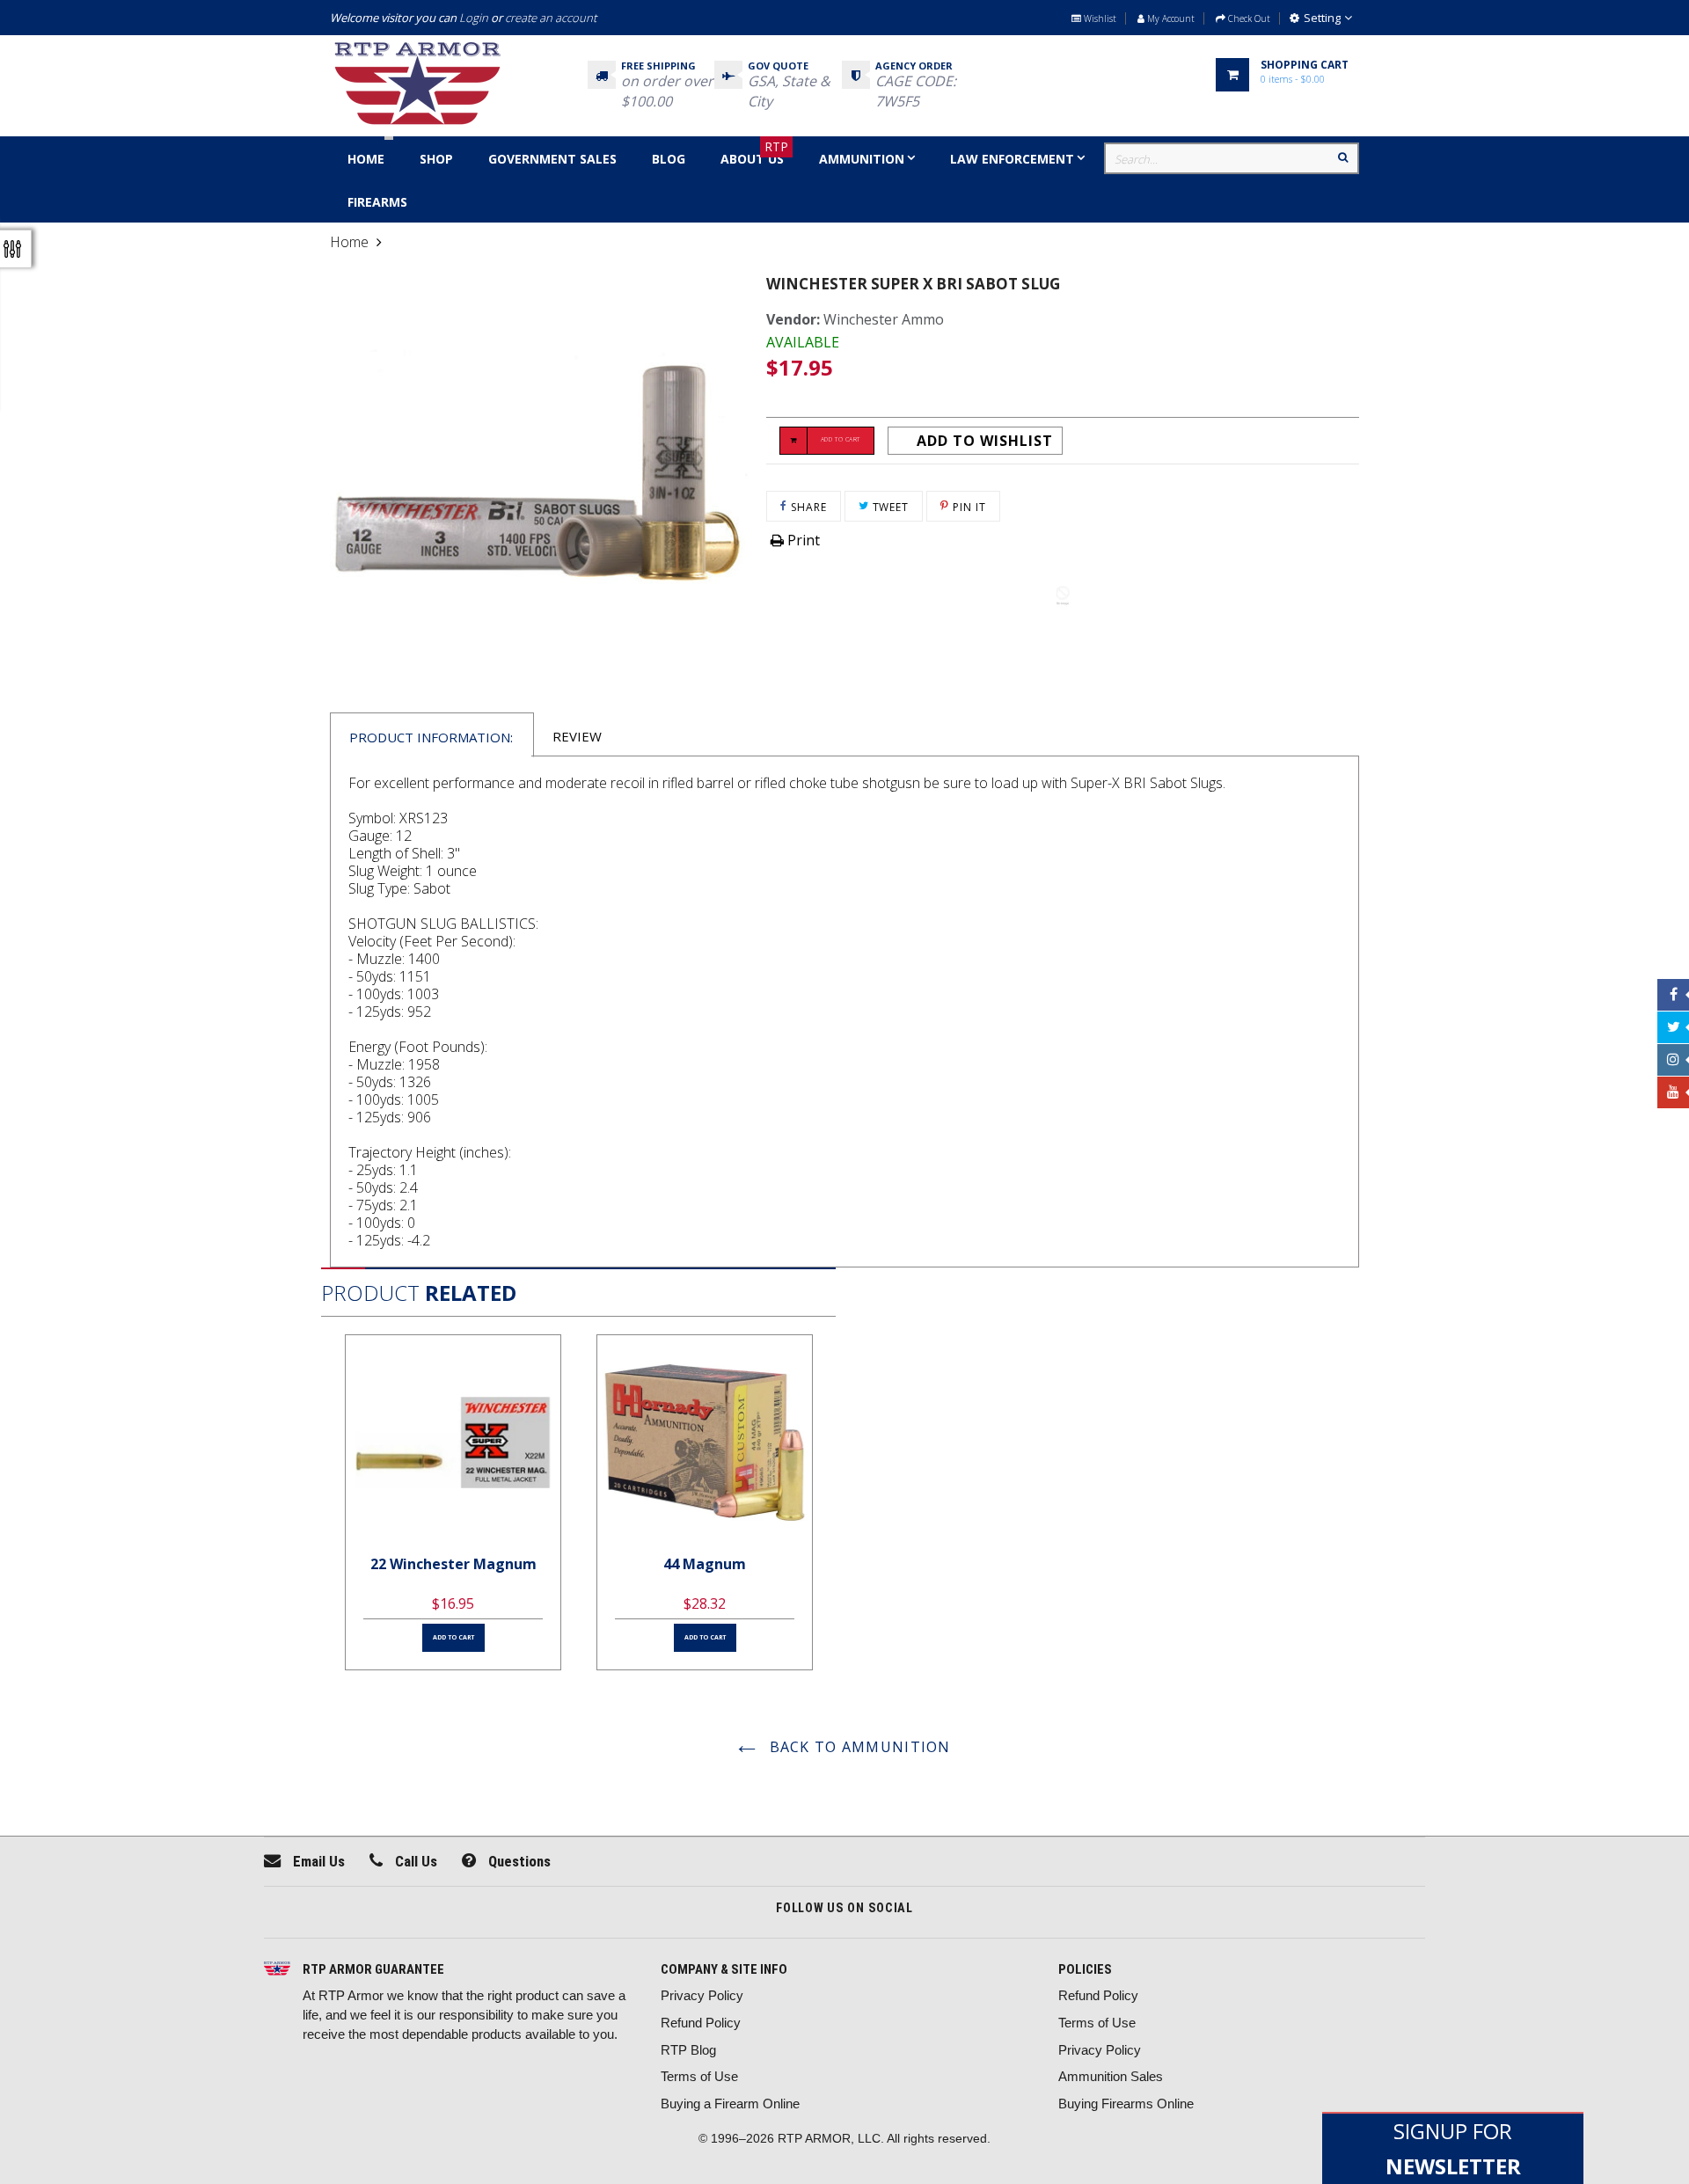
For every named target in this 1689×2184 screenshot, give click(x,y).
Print (802, 540)
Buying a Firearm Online (730, 2104)
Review (577, 736)
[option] (453, 1502)
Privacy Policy (702, 1995)
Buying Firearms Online (1126, 2104)
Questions (518, 1861)
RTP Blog (688, 2050)
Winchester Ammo (884, 319)
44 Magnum (705, 1564)
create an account (551, 18)
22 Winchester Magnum (453, 1564)
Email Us (317, 1861)
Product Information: (431, 737)
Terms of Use (699, 2076)
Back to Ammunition (857, 1747)
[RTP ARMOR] (277, 1970)
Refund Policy (701, 2023)
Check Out (1248, 18)
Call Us (414, 1861)
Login (474, 18)
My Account (1170, 18)
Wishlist (1099, 18)
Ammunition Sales (1111, 2076)
